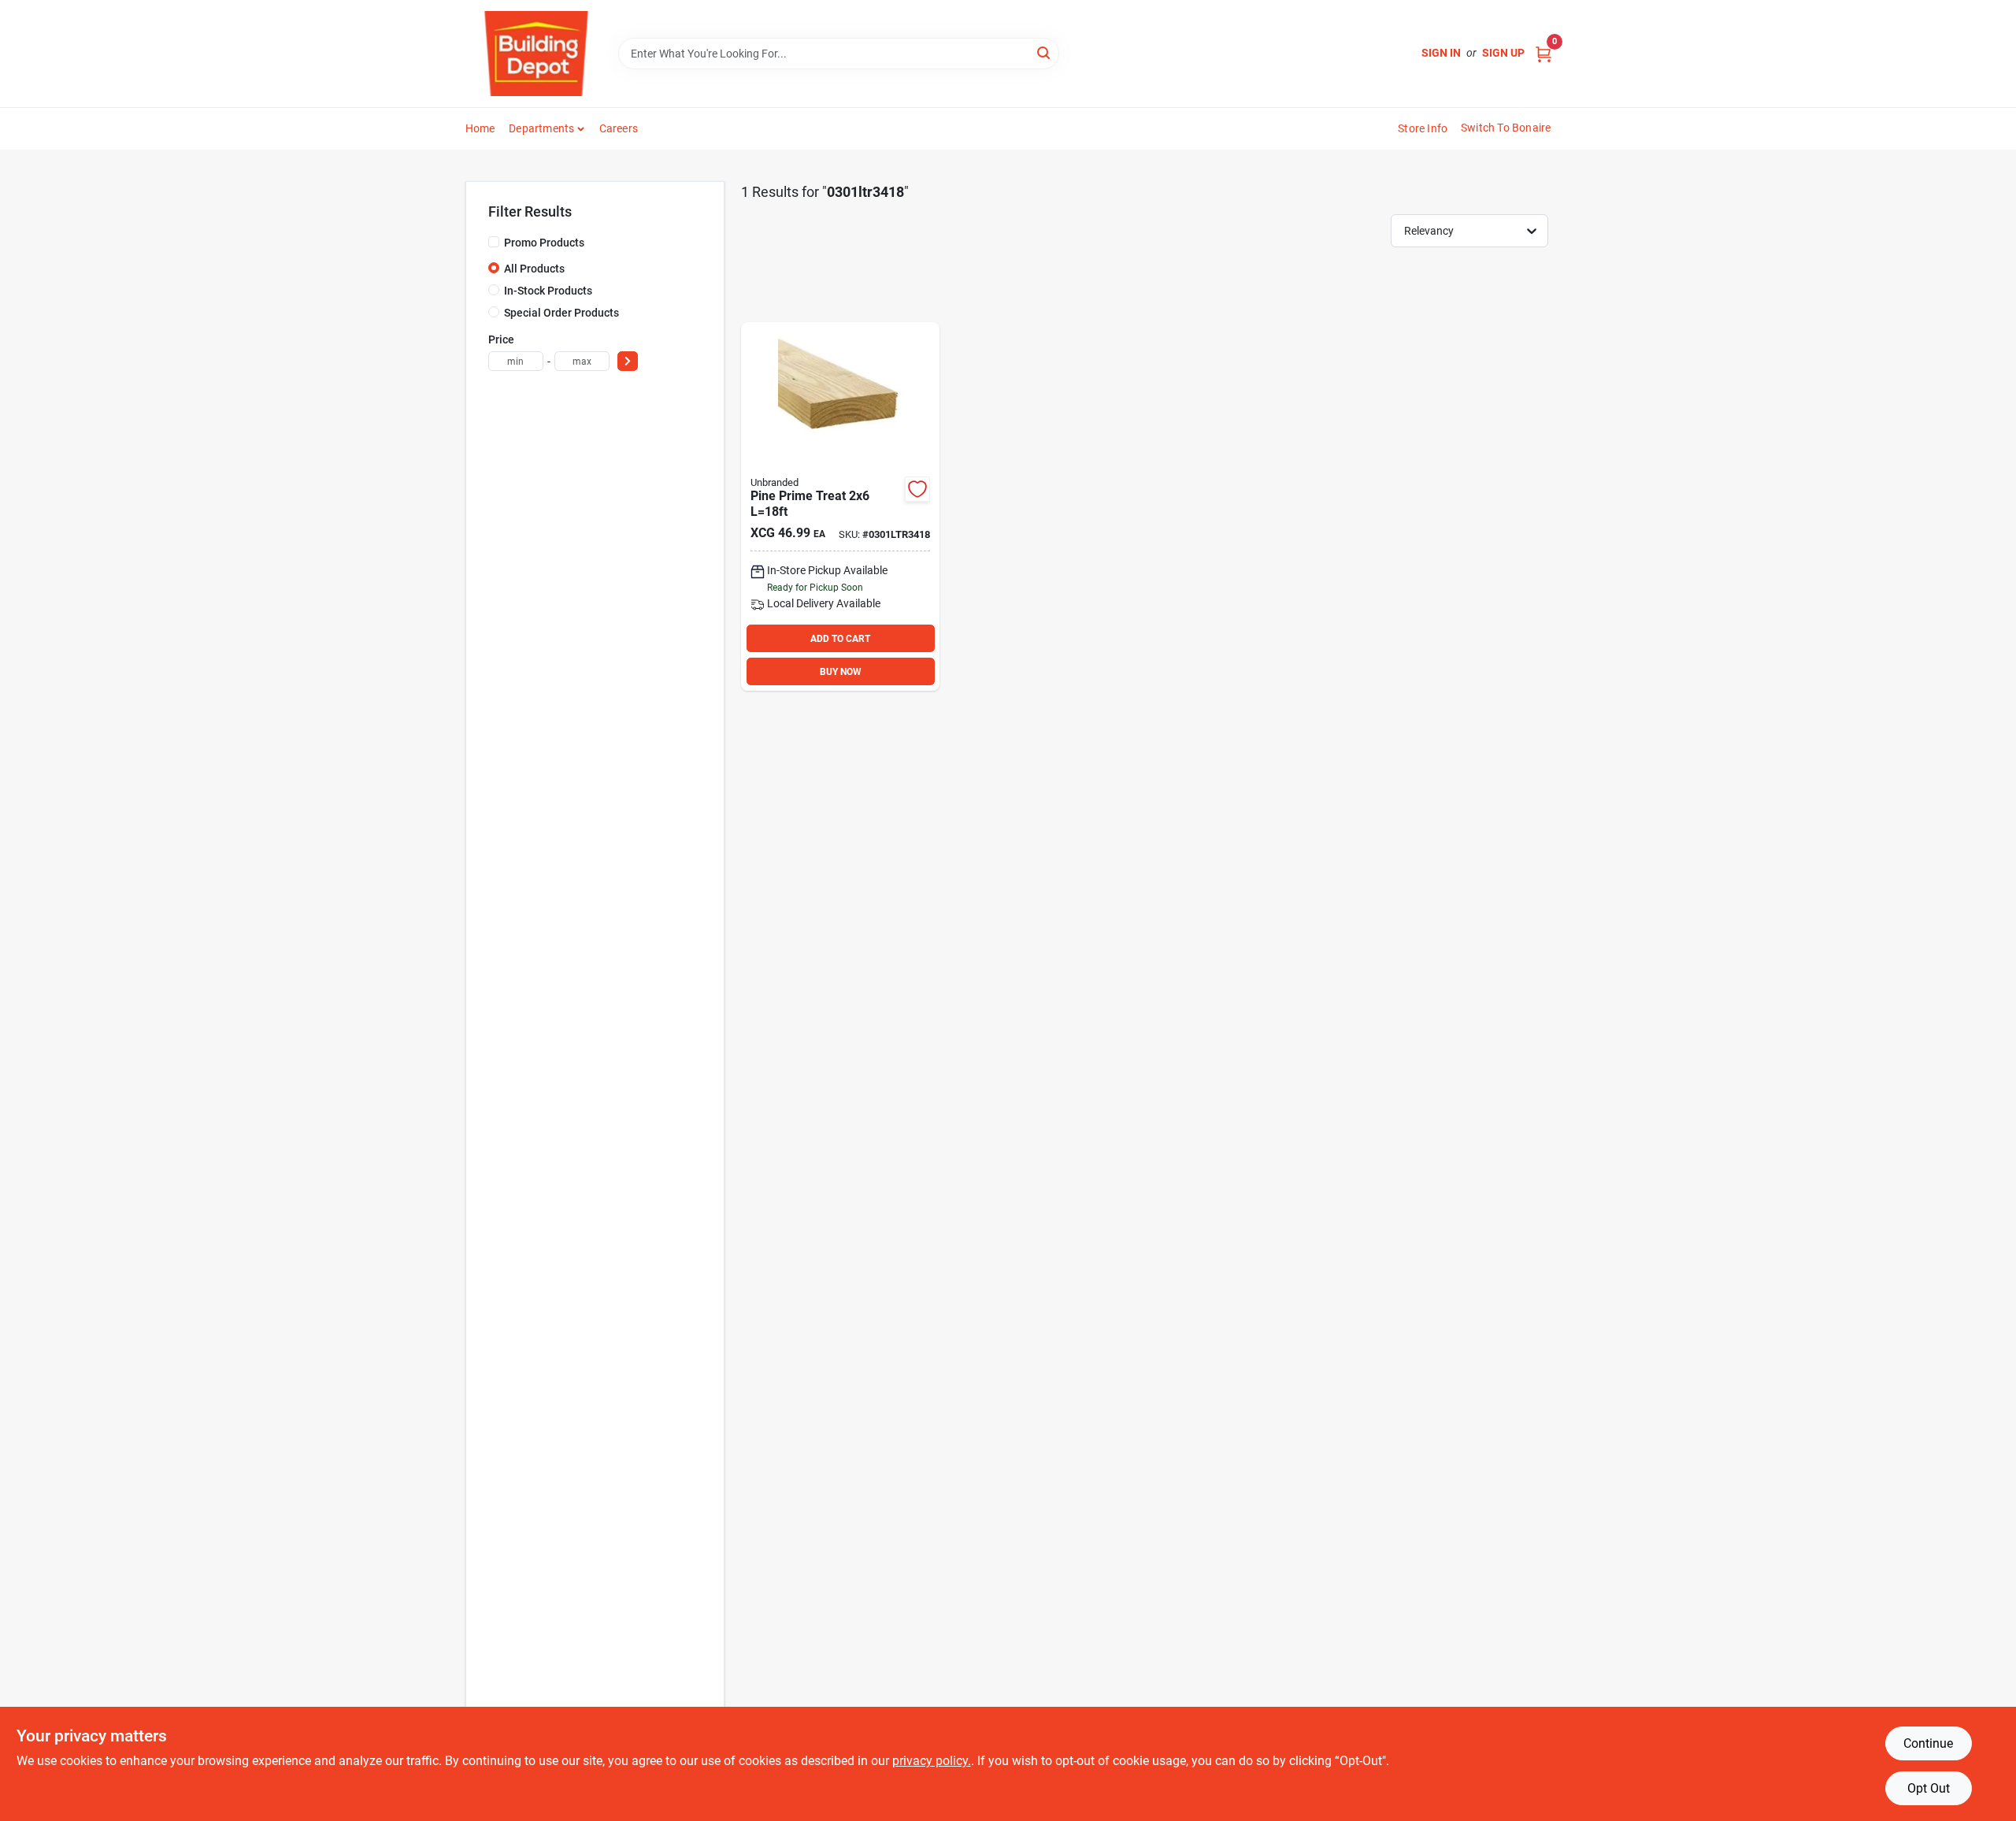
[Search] (1045, 52)
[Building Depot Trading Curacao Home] (536, 54)
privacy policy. (932, 1761)
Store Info (1423, 128)
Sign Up (1503, 53)
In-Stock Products (548, 291)
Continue (1928, 1743)
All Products (534, 269)
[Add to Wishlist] (917, 489)
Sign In (1441, 53)
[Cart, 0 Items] (1543, 53)
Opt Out (1929, 1788)
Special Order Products (561, 313)
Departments (541, 128)
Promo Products (544, 243)
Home (480, 128)
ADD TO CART (840, 639)
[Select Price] (628, 361)
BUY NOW (841, 672)
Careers (619, 128)
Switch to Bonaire (1506, 128)
